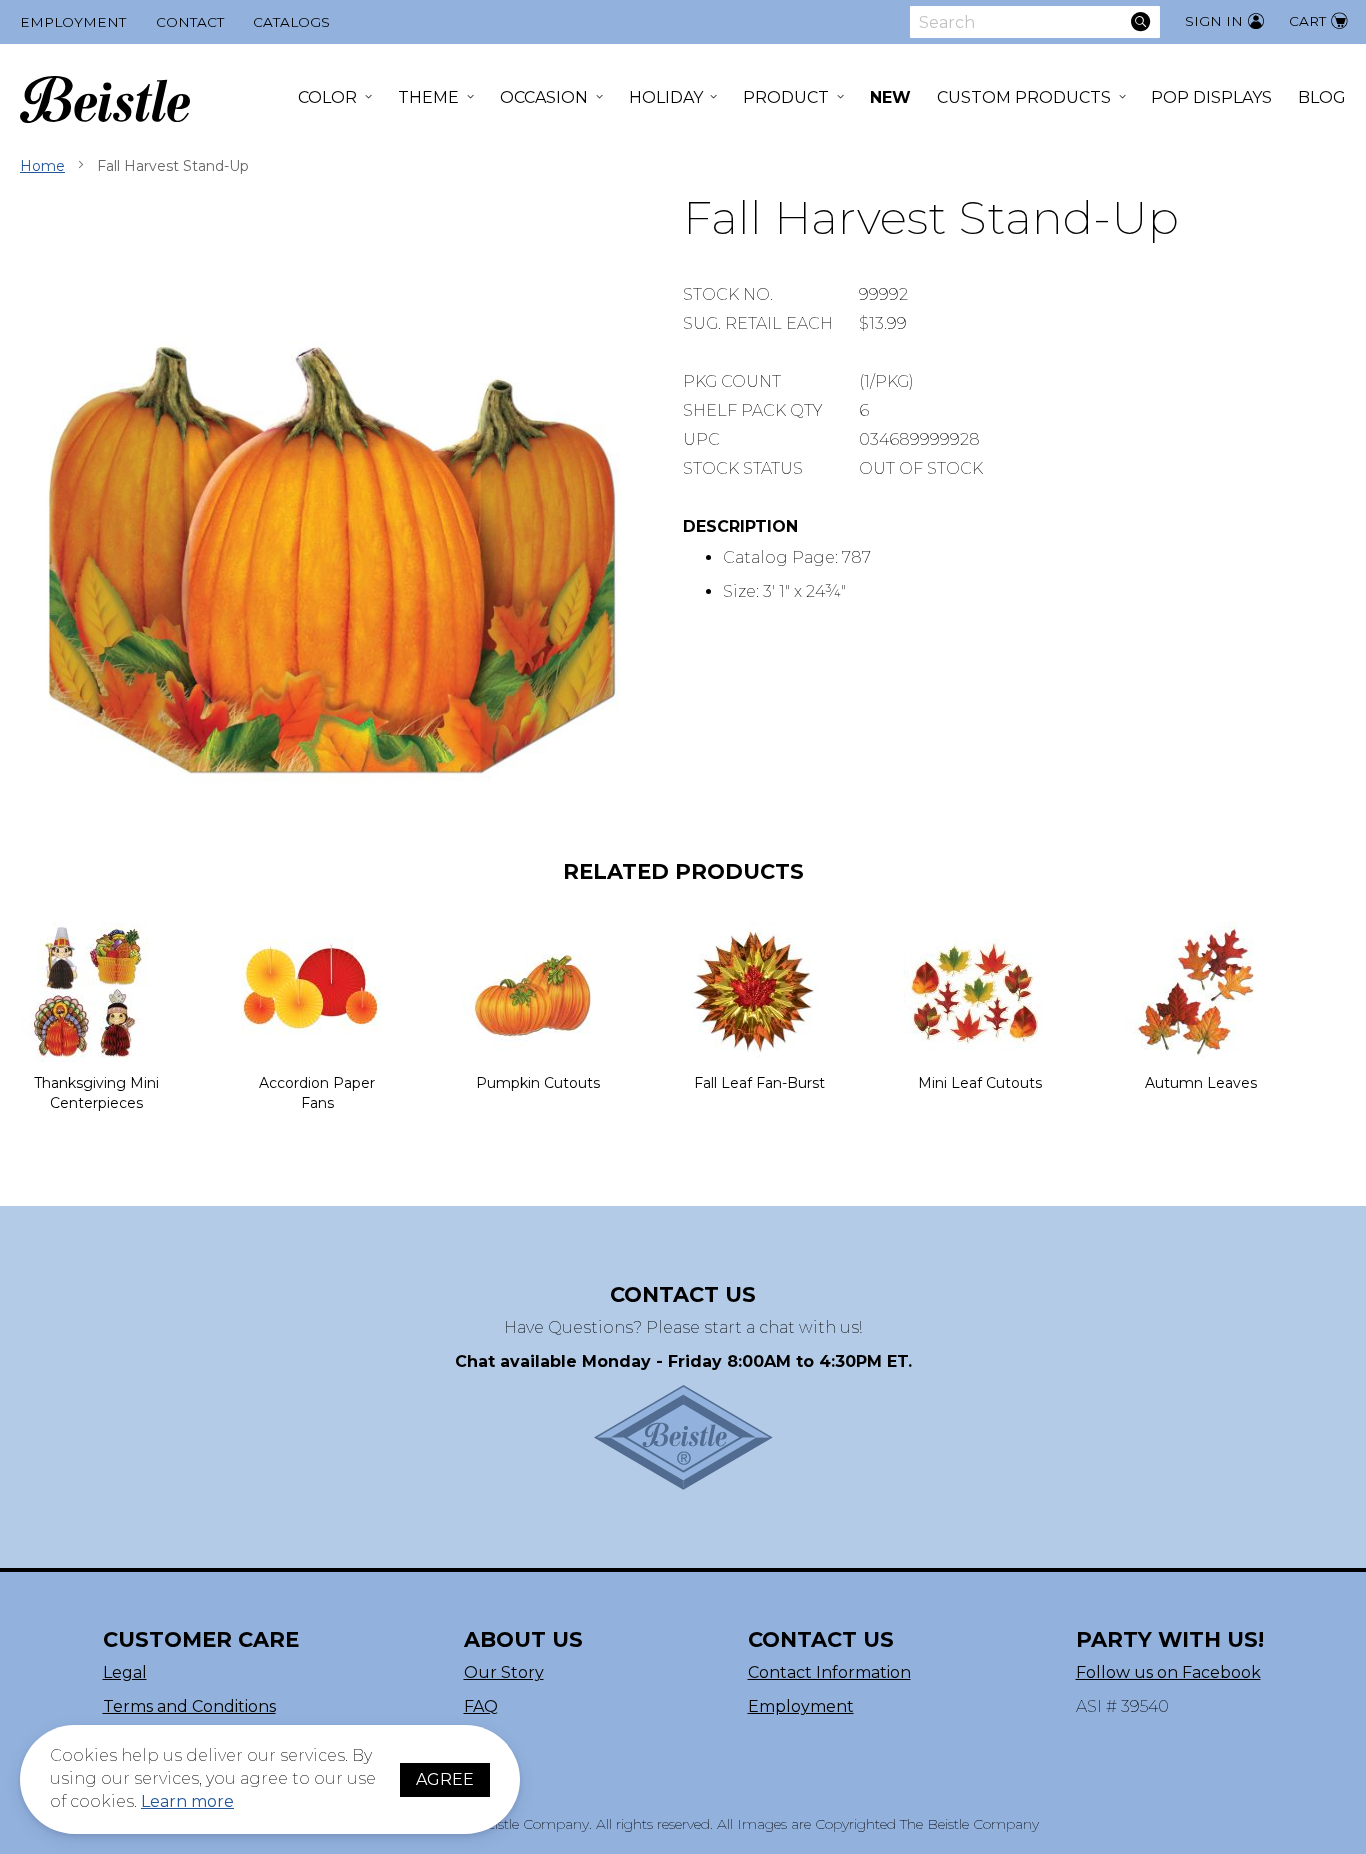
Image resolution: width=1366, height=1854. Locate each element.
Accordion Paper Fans (317, 1093)
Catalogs (291, 22)
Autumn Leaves (1201, 1083)
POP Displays (1211, 97)
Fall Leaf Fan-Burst (759, 1083)
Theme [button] (428, 97)
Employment (73, 22)
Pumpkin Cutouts (538, 1083)
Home (42, 166)
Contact (190, 22)
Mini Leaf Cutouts (980, 1083)
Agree (445, 1779)
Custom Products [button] (1024, 97)
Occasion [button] (544, 97)
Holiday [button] (666, 97)
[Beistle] (105, 99)
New (890, 97)
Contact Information (829, 1672)
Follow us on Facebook (1168, 1672)
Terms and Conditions (189, 1706)
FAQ (481, 1706)
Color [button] (327, 97)
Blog (1322, 97)
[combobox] (1035, 22)
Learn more (187, 1801)
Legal (125, 1672)
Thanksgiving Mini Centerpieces (96, 1093)
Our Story (504, 1672)
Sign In (1214, 21)
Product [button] (786, 97)
